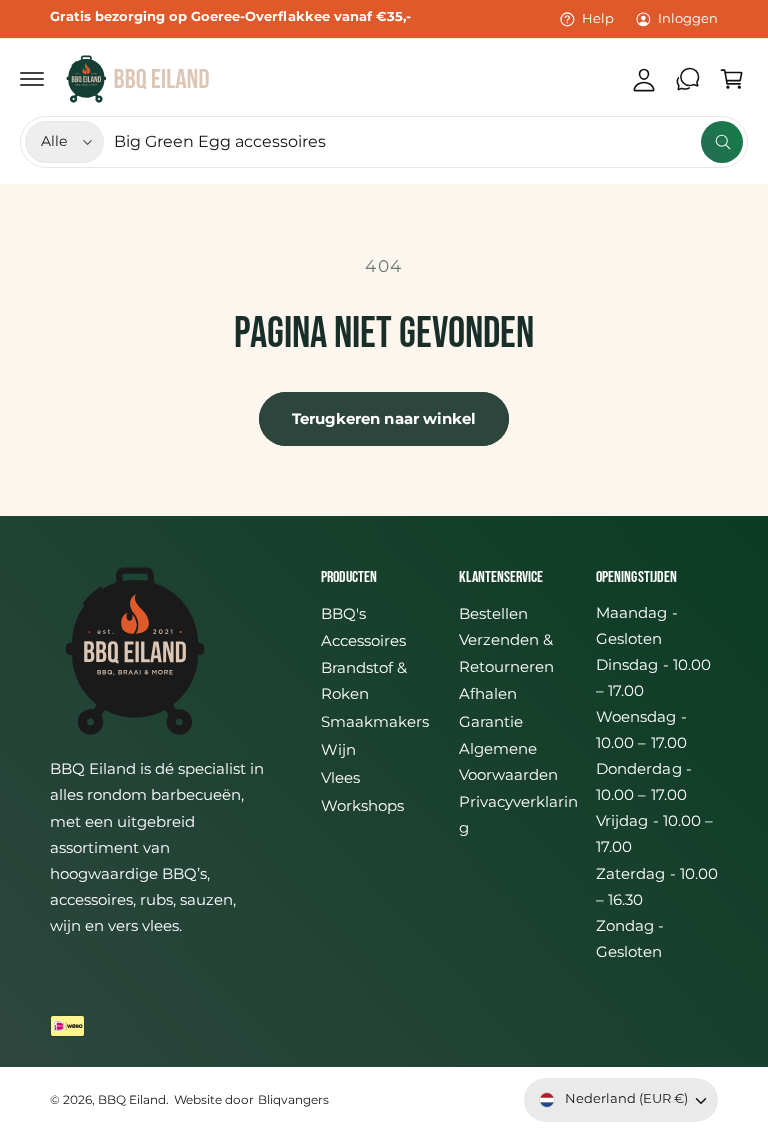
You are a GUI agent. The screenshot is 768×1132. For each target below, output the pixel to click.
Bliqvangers (293, 1100)
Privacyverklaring (518, 815)
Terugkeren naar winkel (384, 418)
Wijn (338, 750)
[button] (32, 79)
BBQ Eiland (132, 1100)
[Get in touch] (688, 79)
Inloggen (688, 18)
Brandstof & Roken (364, 681)
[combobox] (428, 142)
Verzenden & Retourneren (506, 653)
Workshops (362, 806)
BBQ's (343, 614)
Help (598, 18)
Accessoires (363, 641)
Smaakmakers (375, 722)
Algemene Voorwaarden (508, 762)
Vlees (340, 778)
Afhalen (488, 694)
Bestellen (493, 614)
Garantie (491, 722)
